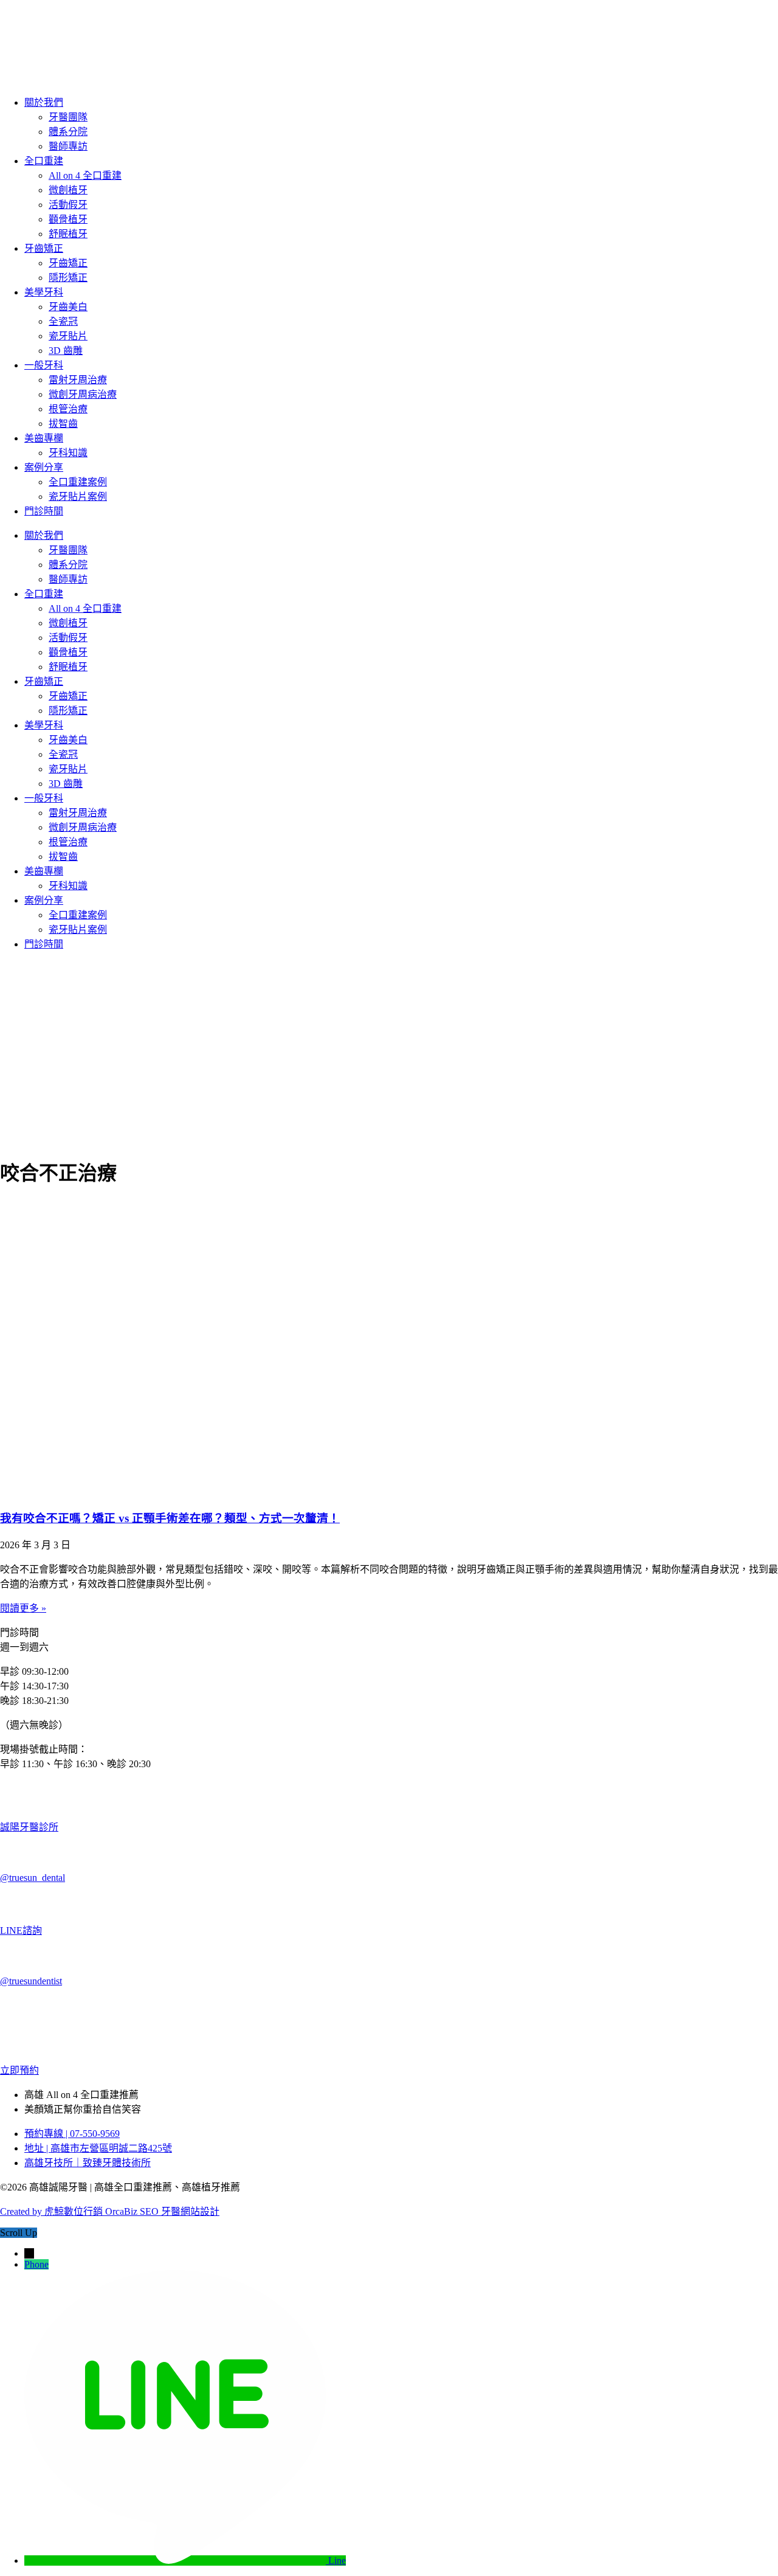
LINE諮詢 (21, 1930)
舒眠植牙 (68, 234)
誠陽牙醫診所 (29, 1827)
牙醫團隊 (68, 117)
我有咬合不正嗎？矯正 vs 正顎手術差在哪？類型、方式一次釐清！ (170, 1518)
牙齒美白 (68, 307)
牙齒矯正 (44, 248)
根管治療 (68, 409)
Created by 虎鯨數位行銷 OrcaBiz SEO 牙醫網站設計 (110, 2211)
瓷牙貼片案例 (78, 497)
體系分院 (68, 132)
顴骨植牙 (68, 219)
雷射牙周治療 (78, 380)
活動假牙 (68, 205)
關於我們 (44, 102)
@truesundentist (31, 1981)
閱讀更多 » (23, 1608)
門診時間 (44, 511)
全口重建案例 (78, 482)
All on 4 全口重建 (85, 175)
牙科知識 (68, 453)
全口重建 (44, 161)
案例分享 (44, 467)
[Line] (176, 2560)
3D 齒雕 (66, 351)
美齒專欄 (44, 438)
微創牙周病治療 (83, 394)
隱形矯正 (68, 278)
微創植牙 (68, 190)
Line (337, 2560)
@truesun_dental (33, 1878)
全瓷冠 (63, 321)
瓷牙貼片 (68, 336)
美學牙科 (44, 292)
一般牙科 (44, 365)
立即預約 (19, 2070)
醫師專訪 (68, 146)
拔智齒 (63, 424)
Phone (36, 2264)
